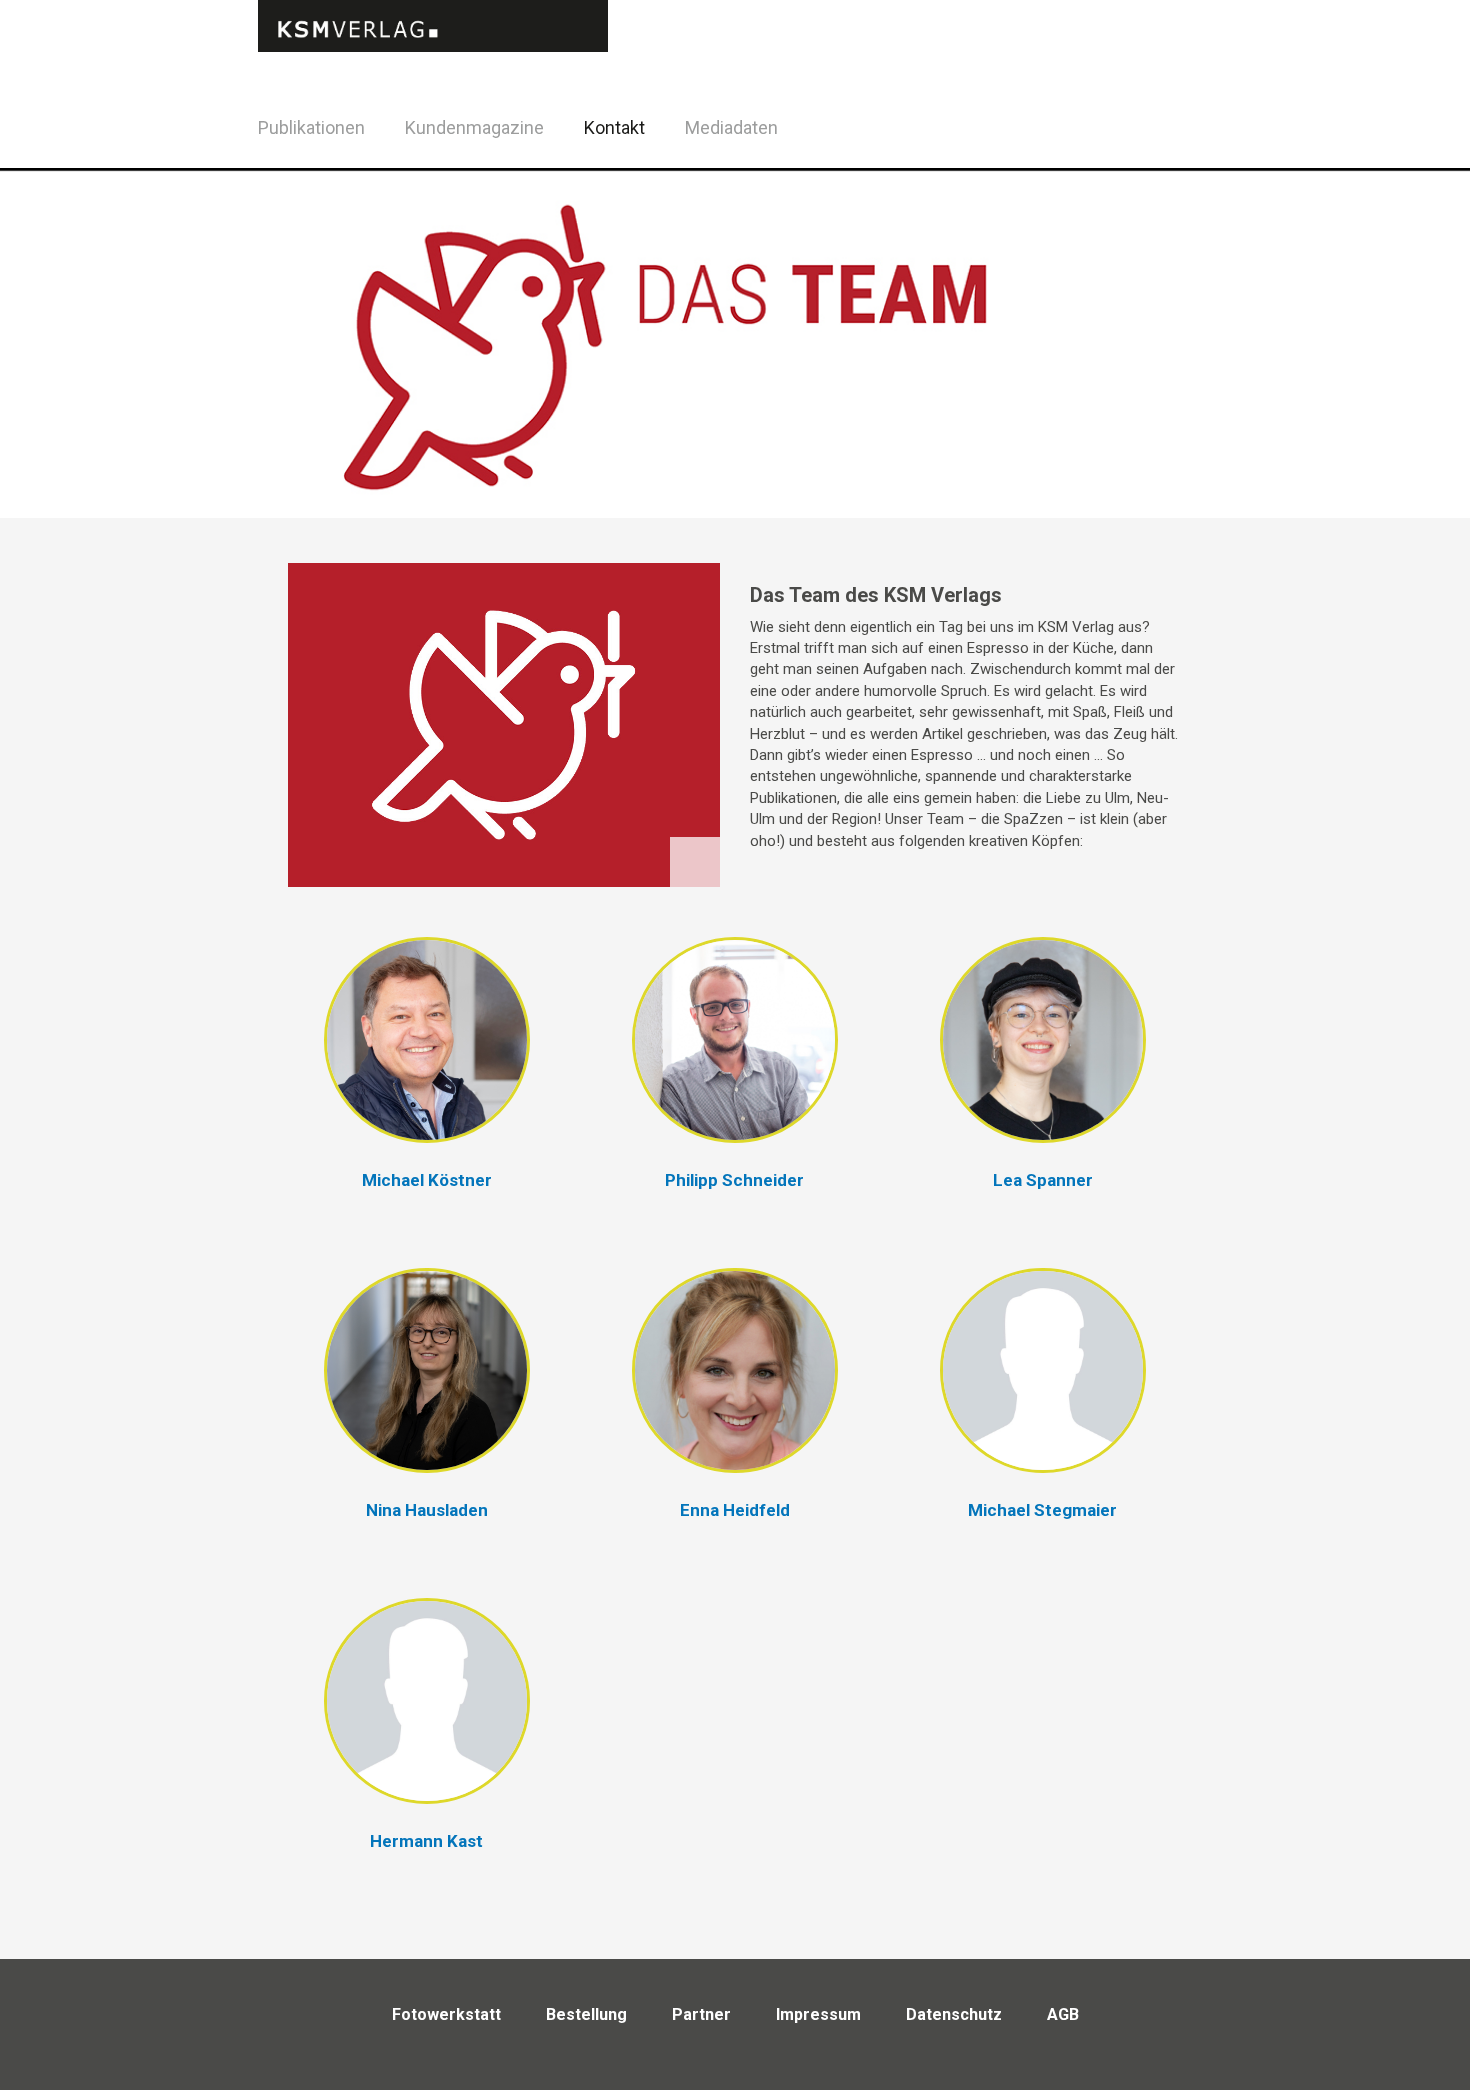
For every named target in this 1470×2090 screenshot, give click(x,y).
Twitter (1214, 153)
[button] (427, 1074)
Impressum (818, 2014)
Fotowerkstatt (446, 2014)
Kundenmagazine (474, 127)
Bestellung (586, 2014)
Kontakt (614, 127)
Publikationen (311, 127)
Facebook (1164, 124)
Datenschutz (954, 2014)
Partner (701, 2014)
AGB (1063, 2014)
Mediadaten (731, 127)
